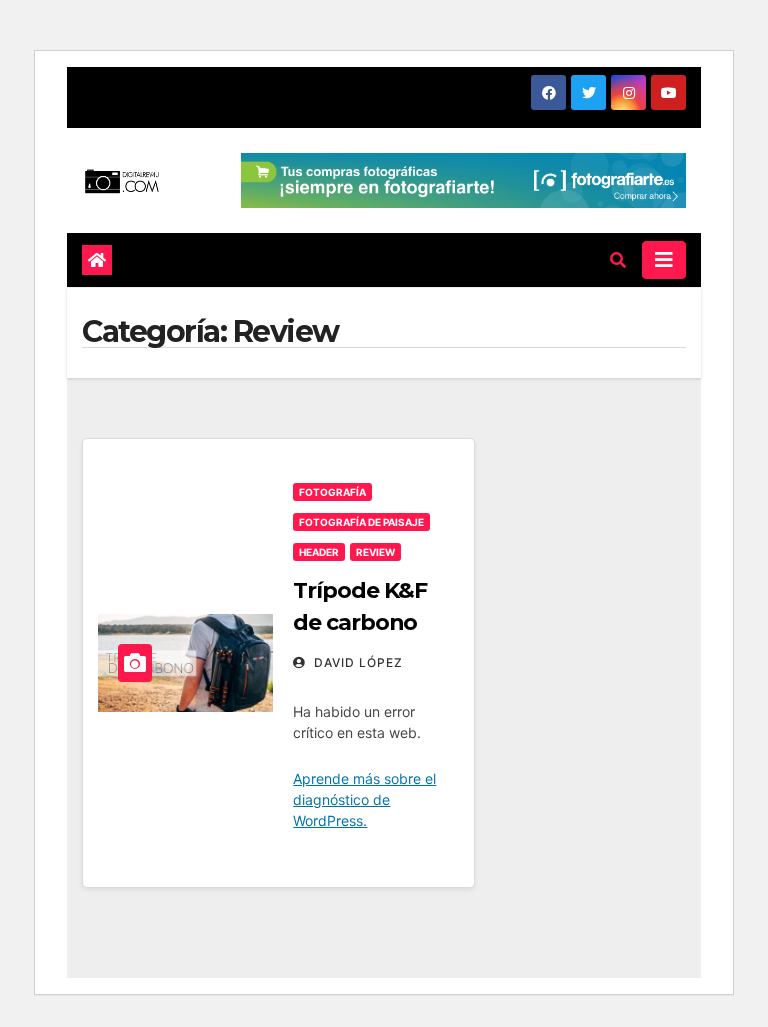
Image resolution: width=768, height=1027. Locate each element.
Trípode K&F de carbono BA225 (360, 622)
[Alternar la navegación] (664, 260)
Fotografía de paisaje (361, 522)
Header (319, 552)
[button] (618, 260)
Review (375, 552)
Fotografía (332, 492)
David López (356, 662)
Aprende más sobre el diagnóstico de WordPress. (364, 799)
